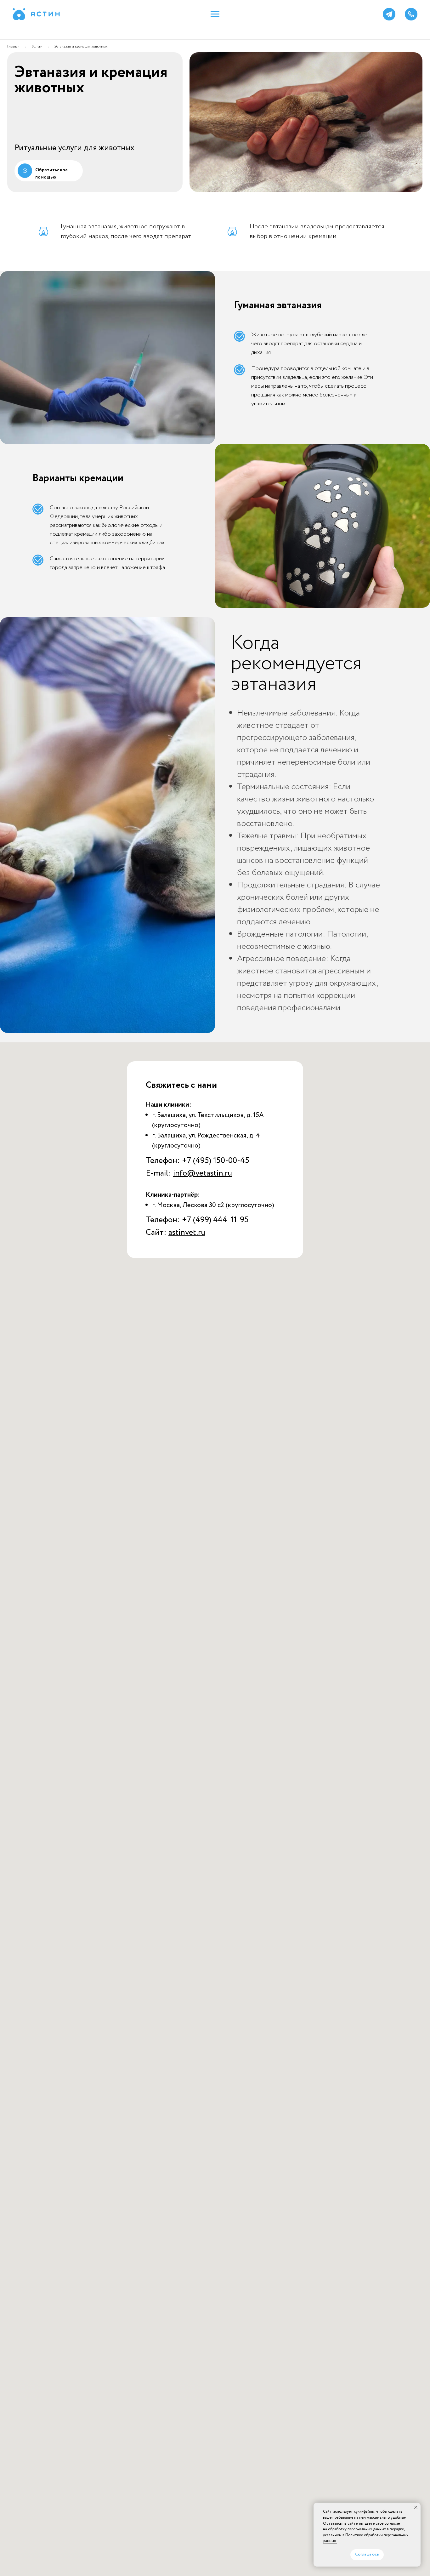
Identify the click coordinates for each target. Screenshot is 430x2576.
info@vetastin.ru (203, 1173)
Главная (13, 46)
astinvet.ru (187, 1232)
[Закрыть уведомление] (416, 2507)
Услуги (37, 46)
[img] (25, 171)
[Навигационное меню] (215, 14)
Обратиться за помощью (51, 174)
